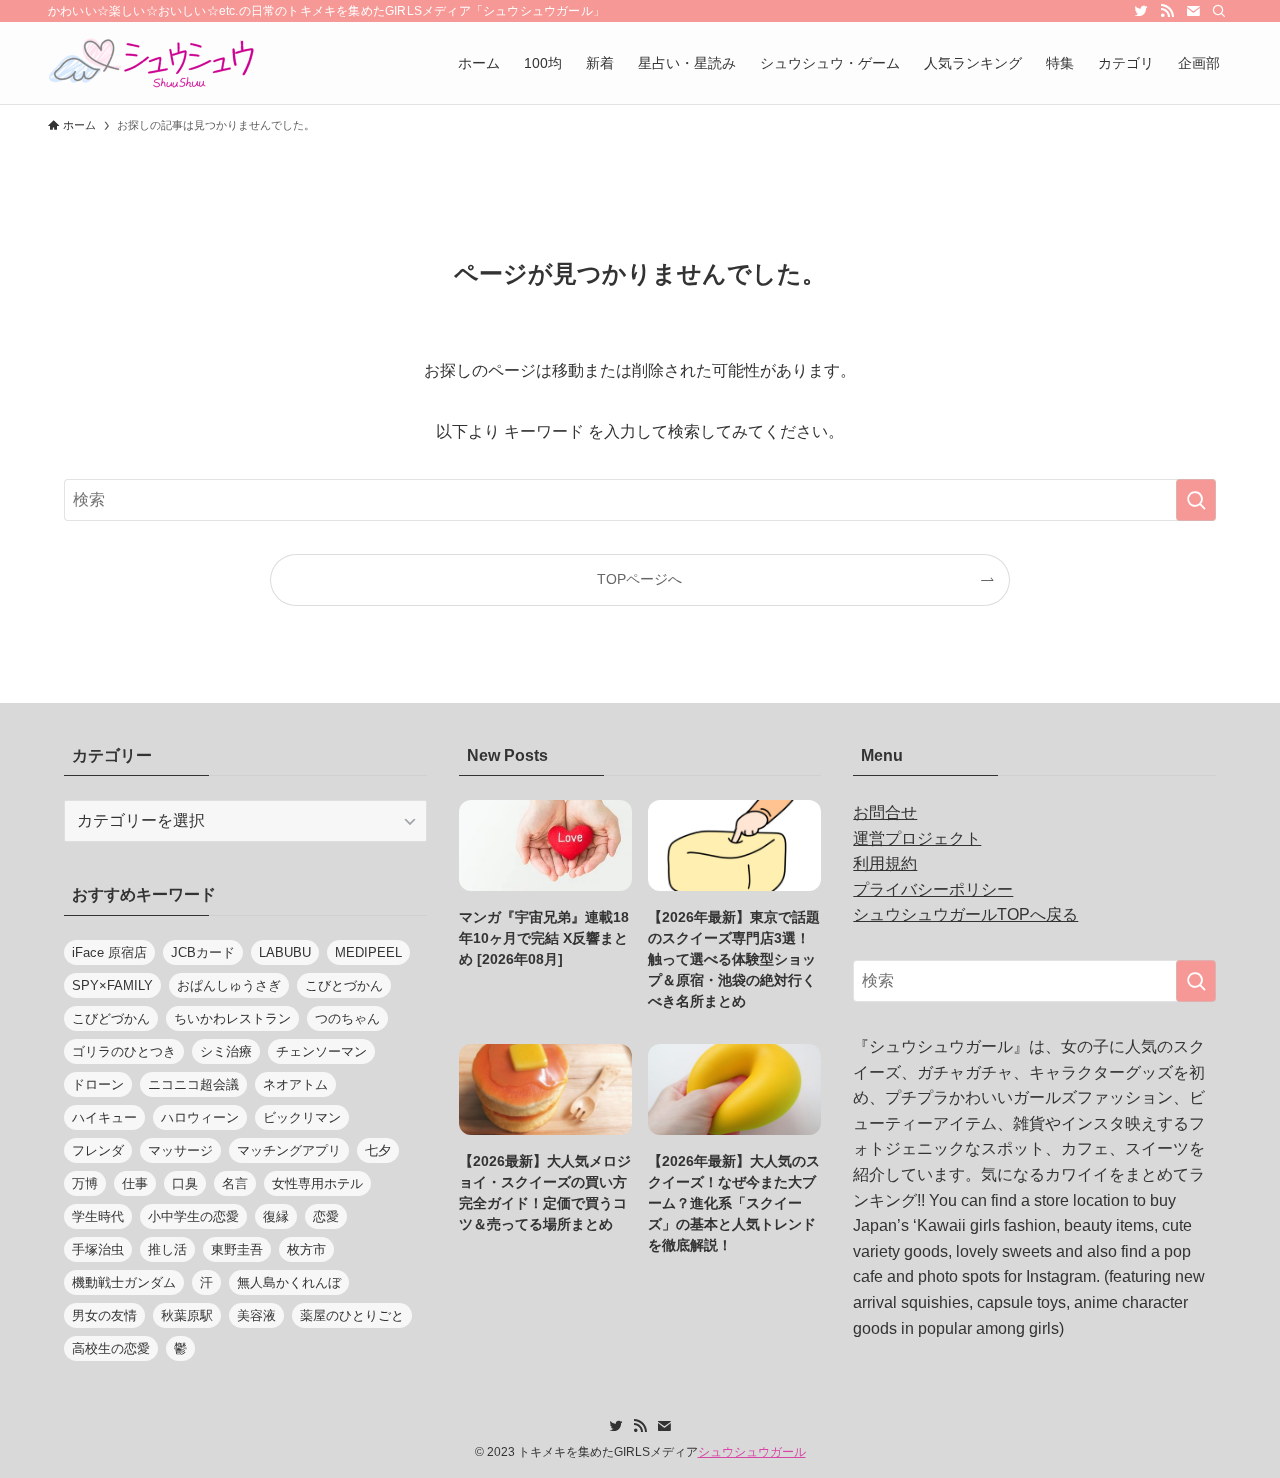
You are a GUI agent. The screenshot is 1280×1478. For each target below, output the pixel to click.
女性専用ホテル (317, 1183)
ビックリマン (302, 1117)
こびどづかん (111, 1018)
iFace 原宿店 (109, 952)
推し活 (167, 1249)
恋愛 (326, 1216)
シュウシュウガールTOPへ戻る (965, 914)
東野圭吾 (237, 1249)
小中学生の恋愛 (193, 1216)
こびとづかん (344, 985)
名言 (235, 1183)
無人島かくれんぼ (289, 1282)
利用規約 (885, 863)
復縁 (276, 1216)
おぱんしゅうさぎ (229, 985)
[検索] (1219, 11)
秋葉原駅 (187, 1315)
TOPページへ (639, 579)
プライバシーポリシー (933, 889)
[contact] (1193, 11)
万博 (85, 1183)
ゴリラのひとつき (124, 1051)
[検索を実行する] (1196, 500)
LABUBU (285, 952)
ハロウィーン (200, 1117)
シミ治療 (226, 1051)
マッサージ (180, 1150)
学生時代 (98, 1216)
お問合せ (885, 812)
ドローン (98, 1084)
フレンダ (98, 1150)
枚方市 (306, 1249)
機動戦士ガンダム (124, 1282)
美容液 (256, 1315)
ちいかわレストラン (232, 1018)
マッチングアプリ (289, 1150)
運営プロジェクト (917, 838)
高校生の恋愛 (111, 1348)
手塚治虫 (98, 1249)
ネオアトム (295, 1084)
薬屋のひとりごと (352, 1315)
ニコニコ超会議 (193, 1084)
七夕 (378, 1150)
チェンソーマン (321, 1051)
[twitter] (1141, 11)
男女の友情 (104, 1315)
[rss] (1167, 11)
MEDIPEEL (368, 952)
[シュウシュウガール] (151, 63)
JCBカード (203, 952)
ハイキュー (104, 1117)
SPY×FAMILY (112, 985)
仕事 (135, 1183)
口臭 (185, 1183)
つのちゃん (347, 1018)
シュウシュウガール (752, 1452)
